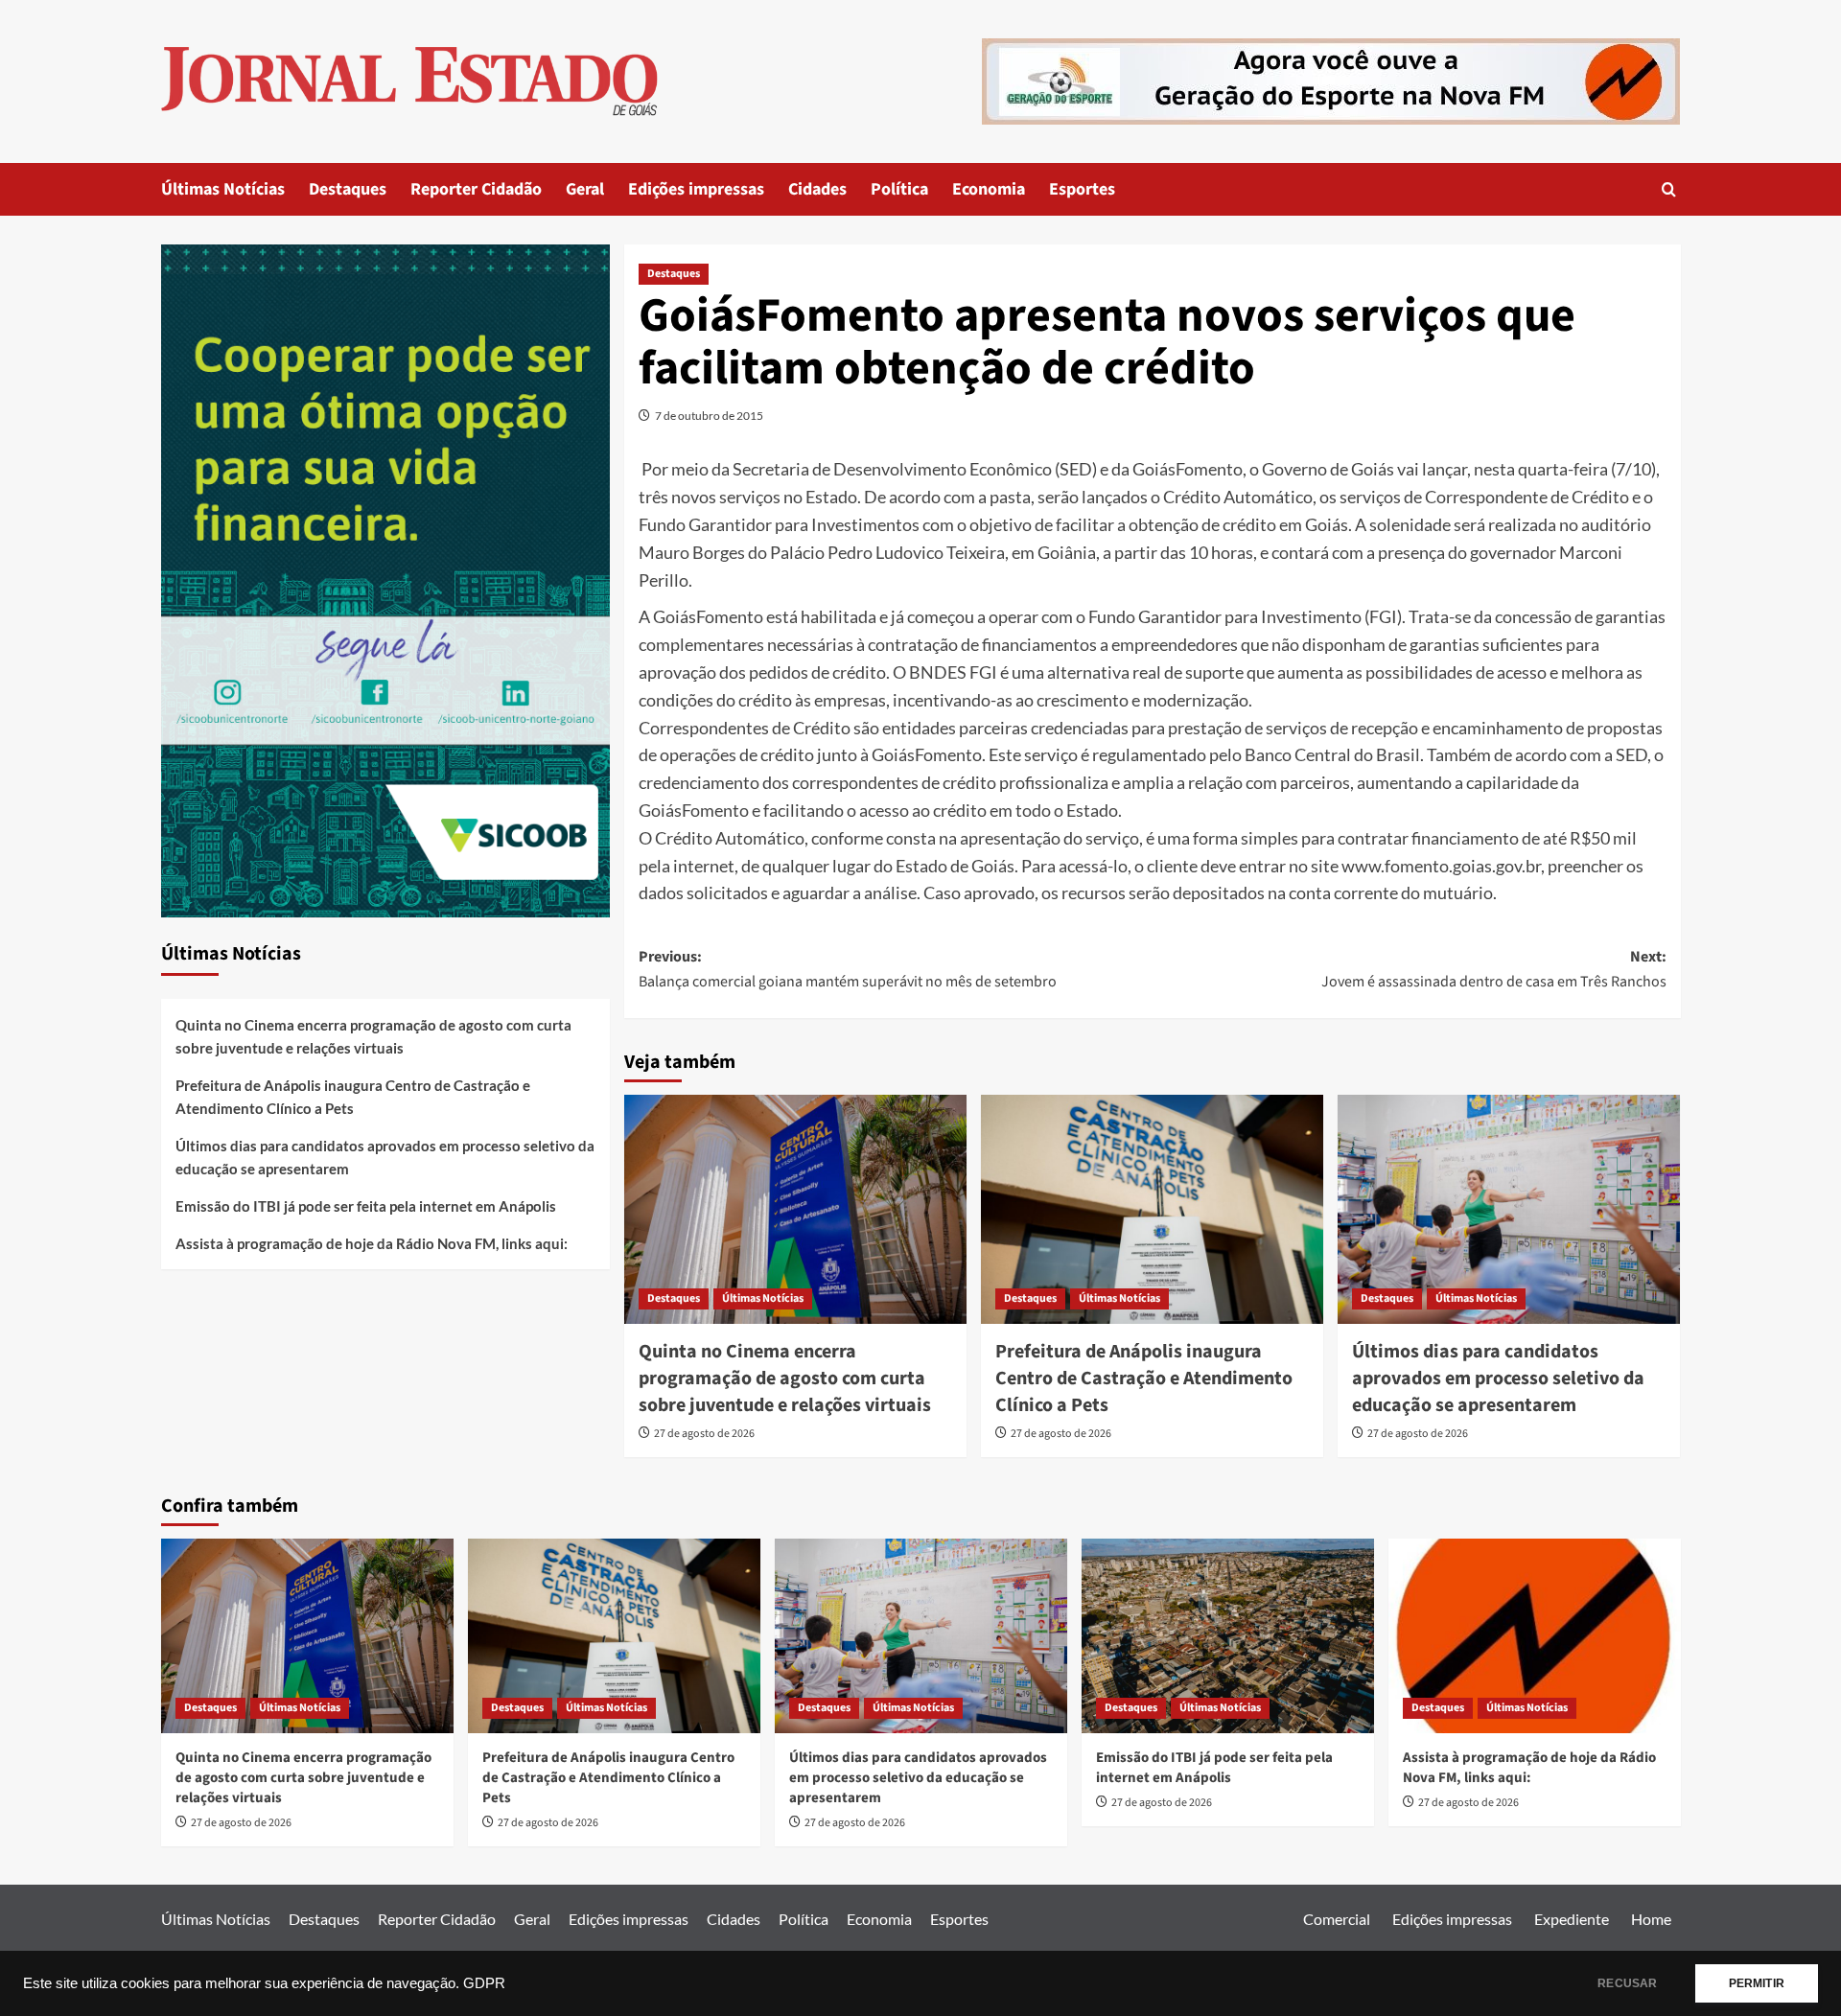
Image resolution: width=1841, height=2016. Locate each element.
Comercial (1337, 1919)
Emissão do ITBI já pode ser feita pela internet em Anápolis (366, 1206)
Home (1651, 1919)
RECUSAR (1627, 1983)
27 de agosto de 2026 (704, 1434)
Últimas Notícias (223, 189)
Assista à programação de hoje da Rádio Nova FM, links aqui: (372, 1243)
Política (899, 189)
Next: (1494, 969)
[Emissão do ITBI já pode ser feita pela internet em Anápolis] (1228, 1636)
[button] (1669, 189)
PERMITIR (1757, 1983)
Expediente (1572, 1919)
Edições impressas (696, 189)
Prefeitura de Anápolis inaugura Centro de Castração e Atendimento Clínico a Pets (1144, 1379)
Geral (585, 189)
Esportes (1082, 189)
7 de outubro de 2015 (709, 416)
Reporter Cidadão (476, 189)
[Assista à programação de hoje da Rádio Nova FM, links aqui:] (1535, 1636)
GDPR (484, 1983)
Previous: (848, 969)
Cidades (817, 189)
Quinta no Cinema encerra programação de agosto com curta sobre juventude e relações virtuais (785, 1379)
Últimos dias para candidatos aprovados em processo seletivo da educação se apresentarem (1498, 1379)
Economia (989, 189)
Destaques (348, 189)
